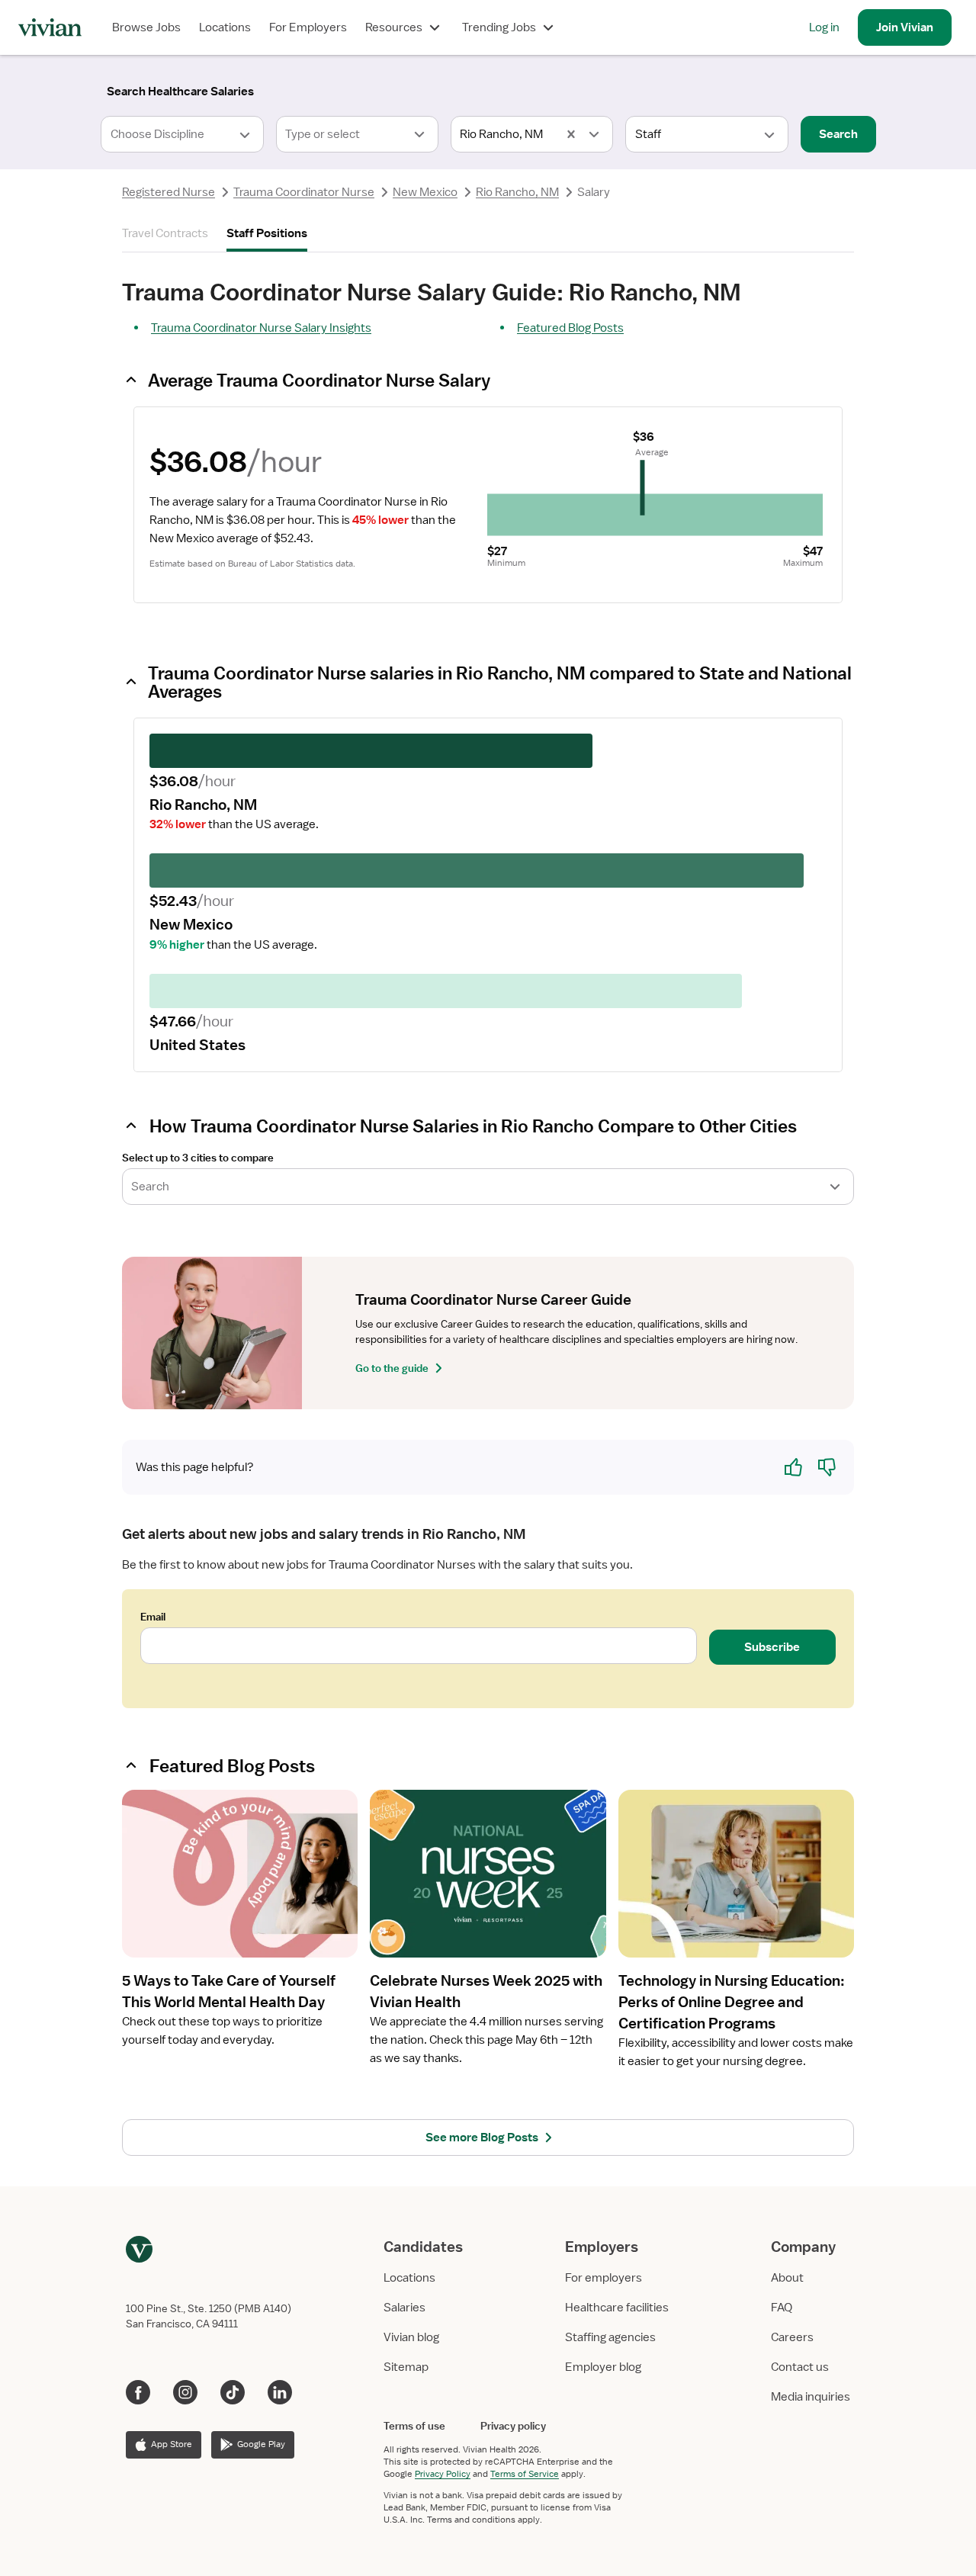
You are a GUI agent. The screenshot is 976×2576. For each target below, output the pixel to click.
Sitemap (406, 2367)
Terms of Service (525, 2474)
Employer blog (603, 2367)
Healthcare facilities (617, 2308)
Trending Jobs (499, 27)
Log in (824, 27)
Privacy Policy (443, 2474)
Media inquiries (811, 2397)
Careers (792, 2337)
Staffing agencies (610, 2337)
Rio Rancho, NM (517, 192)
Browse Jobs (146, 27)
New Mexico (425, 192)
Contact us (800, 2367)
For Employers (308, 27)
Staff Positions (267, 233)
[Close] (708, 88)
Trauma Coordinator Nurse (304, 192)
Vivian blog (411, 2337)
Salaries (405, 2308)
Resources (394, 27)
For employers (604, 2278)
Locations (225, 27)
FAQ (782, 2308)
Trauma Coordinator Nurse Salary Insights (261, 328)
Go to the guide (392, 1368)
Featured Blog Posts (570, 328)
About (787, 2278)
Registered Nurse (169, 192)
